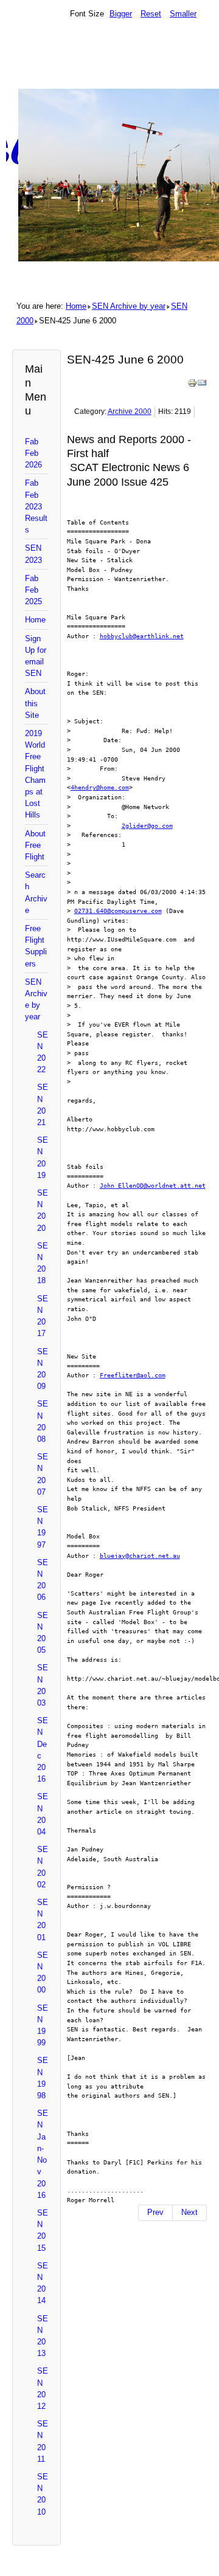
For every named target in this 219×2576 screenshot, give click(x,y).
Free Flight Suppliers (36, 946)
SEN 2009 (43, 1369)
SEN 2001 (43, 1920)
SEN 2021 (43, 1105)
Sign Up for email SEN (36, 656)
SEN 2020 (43, 1211)
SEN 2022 (43, 1052)
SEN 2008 (43, 1421)
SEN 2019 (43, 1158)
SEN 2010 (43, 2494)
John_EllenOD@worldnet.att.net (153, 1185)
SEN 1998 (43, 2078)
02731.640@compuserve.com (118, 911)
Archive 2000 (130, 412)
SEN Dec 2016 (43, 1750)
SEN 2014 (43, 2283)
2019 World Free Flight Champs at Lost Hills (35, 774)
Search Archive (36, 893)
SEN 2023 (33, 554)
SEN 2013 (43, 2336)
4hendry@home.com (100, 787)
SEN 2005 (43, 1633)
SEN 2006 (43, 1580)
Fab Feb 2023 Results (36, 506)
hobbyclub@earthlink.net (142, 636)
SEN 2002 (43, 1867)
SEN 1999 (43, 2026)
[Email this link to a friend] (202, 385)
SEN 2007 (43, 1474)
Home (76, 306)
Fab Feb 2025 (33, 590)
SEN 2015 (43, 2230)
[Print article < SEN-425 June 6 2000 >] (192, 385)
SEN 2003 (43, 1685)
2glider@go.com (147, 825)
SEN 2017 (43, 1316)
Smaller (183, 14)
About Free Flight (35, 845)
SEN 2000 (43, 1973)
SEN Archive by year (129, 306)
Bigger (121, 14)
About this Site (35, 703)
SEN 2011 (43, 2441)
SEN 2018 (43, 1263)
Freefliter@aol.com (133, 1375)
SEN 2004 (43, 1814)
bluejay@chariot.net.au (140, 1555)
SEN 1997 (43, 1527)
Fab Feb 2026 (33, 453)
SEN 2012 (43, 2388)
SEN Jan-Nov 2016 (43, 2154)
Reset (151, 14)
